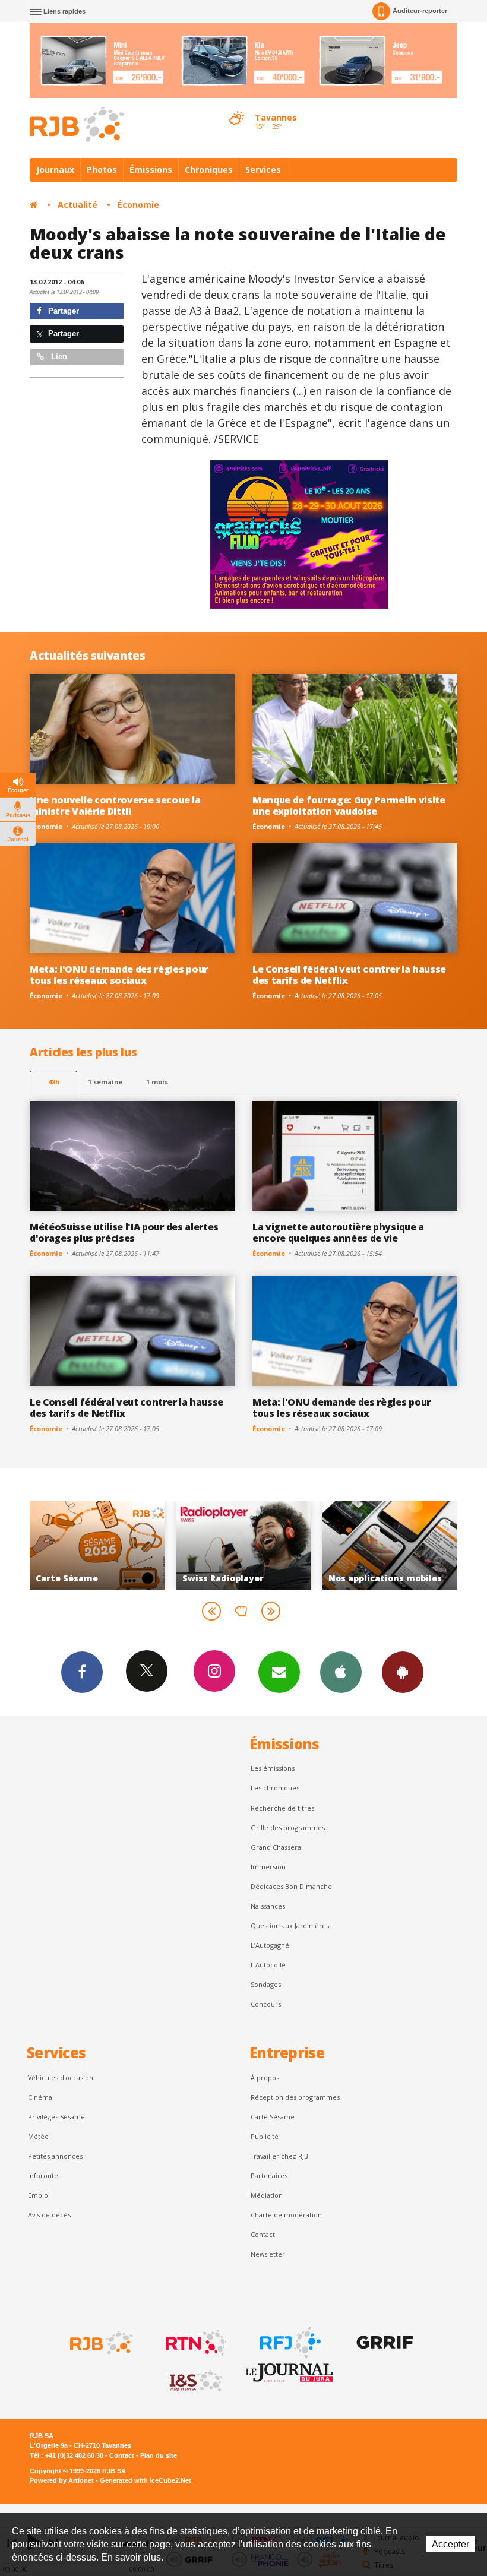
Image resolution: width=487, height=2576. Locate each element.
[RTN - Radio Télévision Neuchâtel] (195, 2343)
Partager (62, 311)
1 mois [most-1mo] (157, 1082)
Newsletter (268, 2254)
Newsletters (279, 1672)
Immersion (268, 1867)
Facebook (82, 1672)
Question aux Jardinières (290, 1925)
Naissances (268, 1906)
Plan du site (159, 2455)
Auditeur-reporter (420, 11)
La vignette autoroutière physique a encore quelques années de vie (338, 1232)
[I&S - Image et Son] (195, 2381)
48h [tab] (54, 1082)
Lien (58, 357)
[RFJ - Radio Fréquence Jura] (289, 2343)
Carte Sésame (273, 2117)
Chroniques (209, 170)
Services (263, 170)
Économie (138, 205)
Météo (38, 2136)
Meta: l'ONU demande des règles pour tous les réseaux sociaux (119, 975)
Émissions (151, 170)
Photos (102, 170)
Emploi (39, 2195)
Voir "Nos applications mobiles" (263, 1545)
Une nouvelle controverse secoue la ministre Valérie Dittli (115, 806)
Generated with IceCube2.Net (146, 2480)
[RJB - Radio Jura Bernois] (100, 2343)
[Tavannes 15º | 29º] (236, 107)
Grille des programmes (288, 1827)
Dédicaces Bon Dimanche (291, 1886)
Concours (266, 2004)
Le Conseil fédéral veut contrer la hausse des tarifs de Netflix (349, 975)
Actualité (78, 205)
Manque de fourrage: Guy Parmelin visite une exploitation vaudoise (349, 806)
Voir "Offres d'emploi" (409, 1545)
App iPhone (341, 1672)
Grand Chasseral (277, 1847)
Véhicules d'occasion (61, 2077)
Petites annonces (55, 2156)
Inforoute (43, 2175)
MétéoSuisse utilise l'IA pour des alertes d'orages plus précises (124, 1232)
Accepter (450, 2544)
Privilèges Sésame (56, 2117)
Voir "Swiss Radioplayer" (116, 1545)
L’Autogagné (270, 1945)
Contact (263, 2234)
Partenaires (269, 2175)
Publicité (265, 2136)
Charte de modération (286, 2215)
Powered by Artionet (62, 2480)
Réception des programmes (295, 2097)
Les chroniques (275, 1788)
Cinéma (40, 2097)
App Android (403, 1672)
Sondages (266, 1984)
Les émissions (273, 1768)
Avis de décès (49, 2215)
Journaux (55, 170)
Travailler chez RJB (279, 2156)
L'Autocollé (268, 1965)
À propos (265, 2077)
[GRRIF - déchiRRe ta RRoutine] (384, 2343)
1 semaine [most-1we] (105, 1082)
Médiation (267, 2195)
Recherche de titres (282, 1808)
